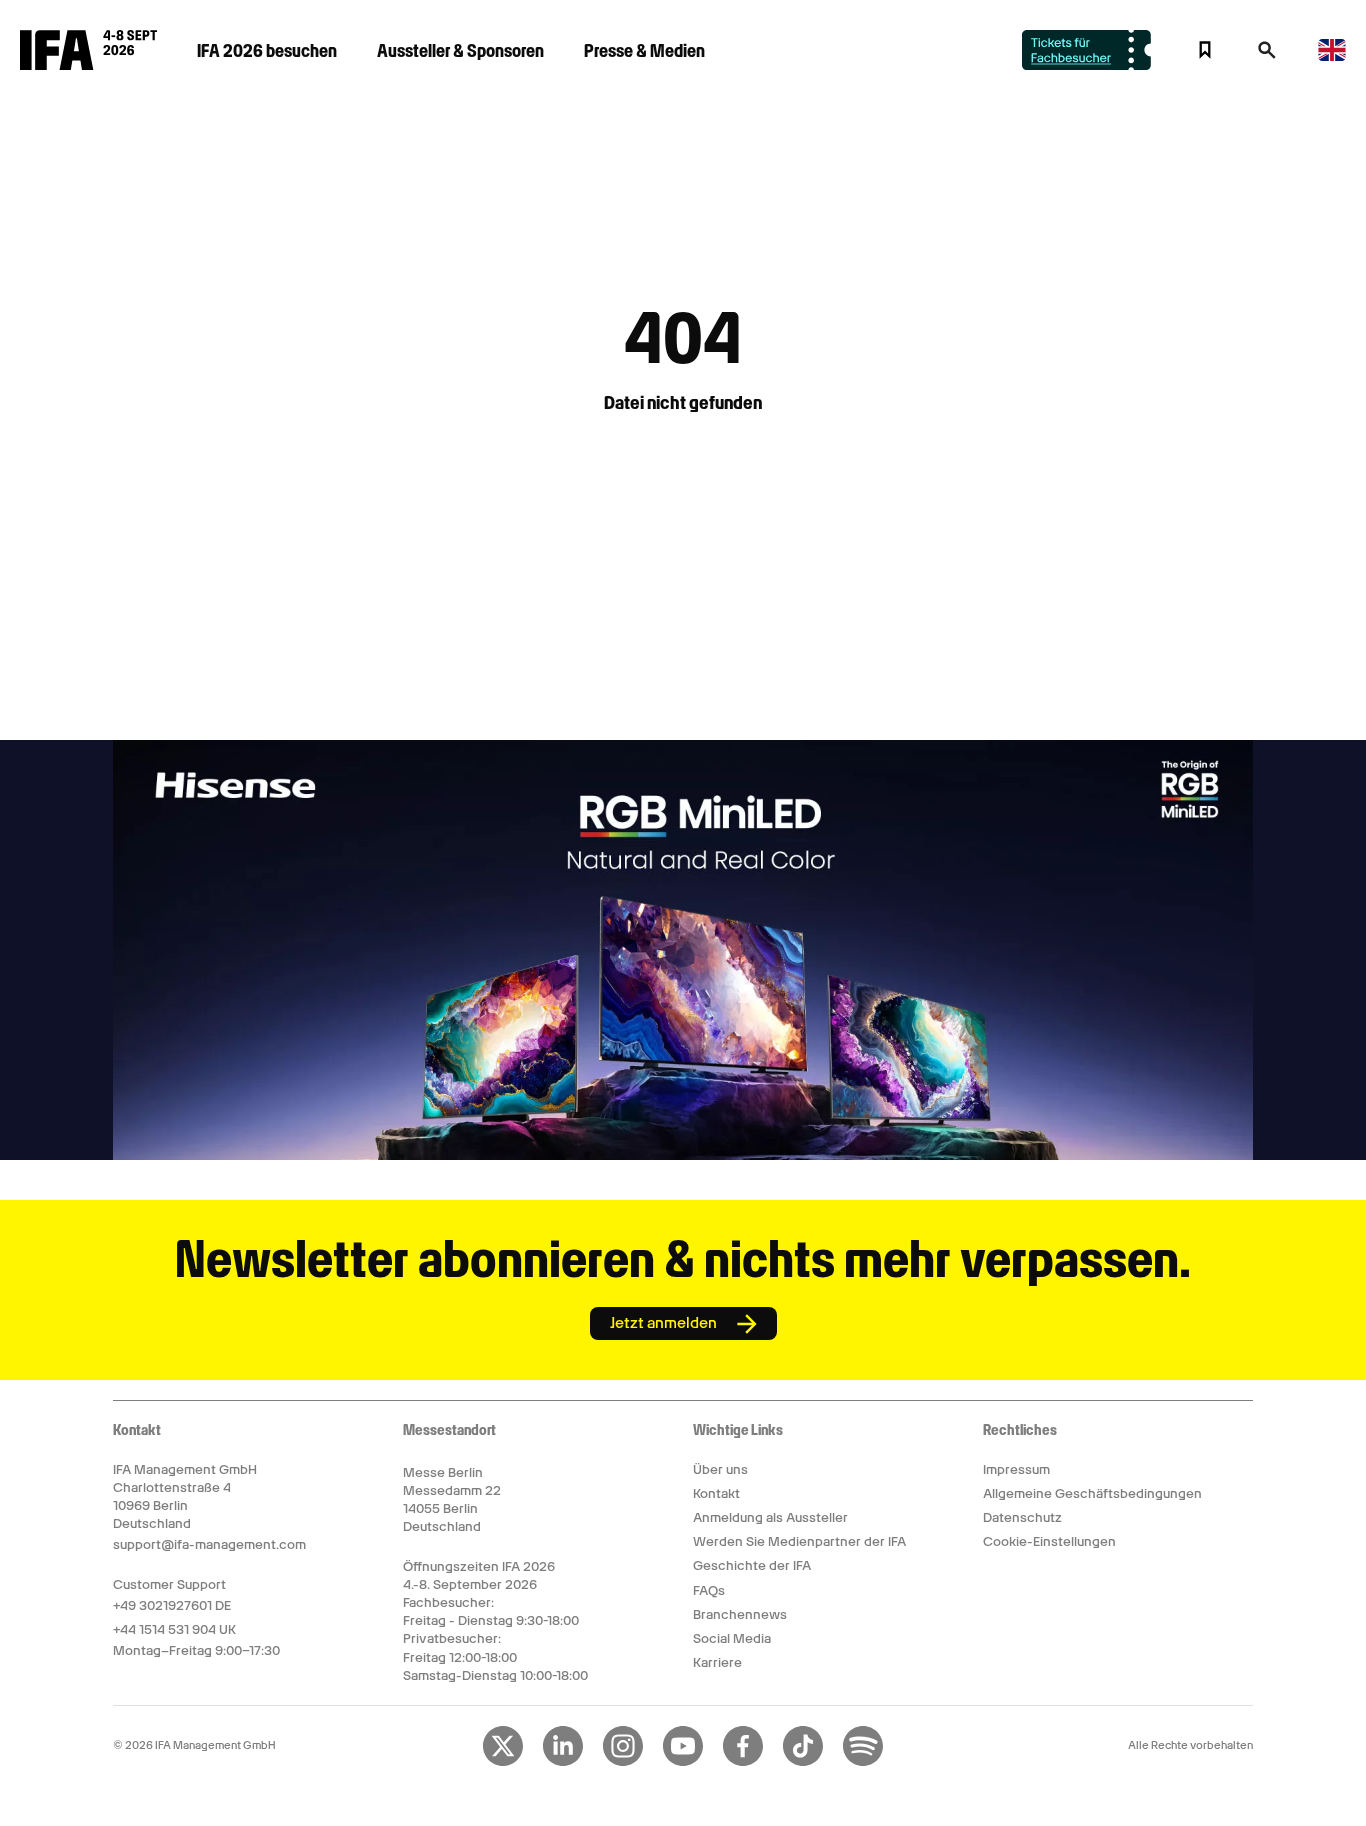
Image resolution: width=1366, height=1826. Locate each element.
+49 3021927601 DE (172, 1605)
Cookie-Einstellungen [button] (1049, 1541)
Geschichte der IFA (752, 1565)
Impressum (1016, 1469)
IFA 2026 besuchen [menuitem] (267, 50)
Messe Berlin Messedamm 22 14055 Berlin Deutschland (452, 1500)
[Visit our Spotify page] (863, 1762)
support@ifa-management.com (209, 1544)
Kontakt (716, 1493)
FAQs (709, 1590)
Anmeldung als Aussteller (770, 1517)
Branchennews (740, 1614)
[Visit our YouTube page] (683, 1762)
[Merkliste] (1205, 50)
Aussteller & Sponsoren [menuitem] (460, 50)
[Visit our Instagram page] (623, 1762)
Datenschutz (1022, 1517)
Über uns (720, 1469)
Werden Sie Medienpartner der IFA (799, 1541)
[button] (1267, 56)
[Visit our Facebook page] (743, 1762)
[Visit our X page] (503, 1762)
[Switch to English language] (1332, 57)
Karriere (717, 1662)
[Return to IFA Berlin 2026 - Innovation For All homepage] (88, 65)
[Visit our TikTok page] (803, 1762)
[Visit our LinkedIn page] (563, 1762)
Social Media (732, 1638)
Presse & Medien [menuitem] (644, 50)
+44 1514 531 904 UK (174, 1629)
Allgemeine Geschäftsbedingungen (1092, 1493)
